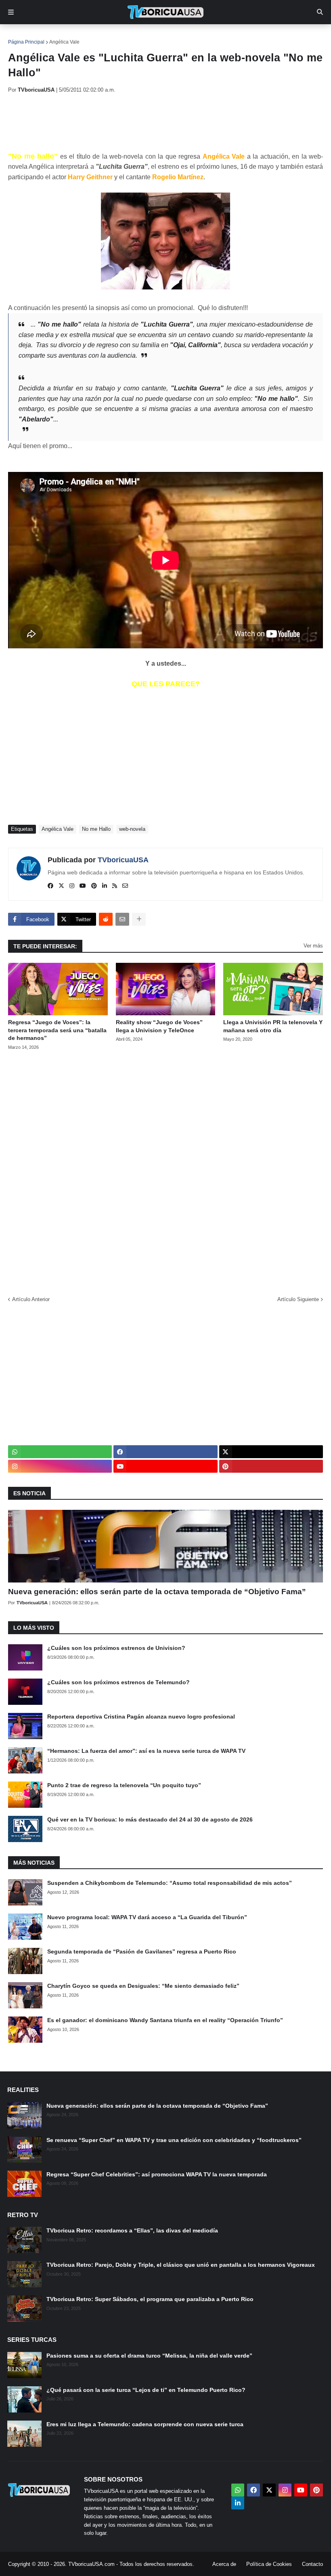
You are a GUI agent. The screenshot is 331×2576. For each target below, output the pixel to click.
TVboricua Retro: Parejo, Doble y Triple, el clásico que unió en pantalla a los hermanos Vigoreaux (181, 2265)
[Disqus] (165, 1170)
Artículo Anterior (31, 1299)
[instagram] (72, 886)
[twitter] (61, 886)
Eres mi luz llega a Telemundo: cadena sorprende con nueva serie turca (145, 2424)
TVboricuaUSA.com (91, 2564)
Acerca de (224, 2564)
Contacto (312, 2564)
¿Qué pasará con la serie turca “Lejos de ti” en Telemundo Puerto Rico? (146, 2390)
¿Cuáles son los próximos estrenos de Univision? (116, 1648)
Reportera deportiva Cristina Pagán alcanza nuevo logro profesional (141, 1717)
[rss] (115, 886)
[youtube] (83, 886)
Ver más (313, 946)
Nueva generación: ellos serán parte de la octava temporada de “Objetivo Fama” (157, 1592)
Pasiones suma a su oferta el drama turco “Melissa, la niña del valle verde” (149, 2356)
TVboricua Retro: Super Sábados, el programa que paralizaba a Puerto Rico (150, 2299)
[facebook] (50, 886)
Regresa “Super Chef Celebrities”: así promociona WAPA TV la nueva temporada (157, 2174)
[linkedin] (105, 886)
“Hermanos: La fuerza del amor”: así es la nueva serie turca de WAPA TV (146, 1751)
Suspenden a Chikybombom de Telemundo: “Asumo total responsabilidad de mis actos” (170, 1883)
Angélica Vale (64, 42)
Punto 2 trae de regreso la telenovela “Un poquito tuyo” (124, 1785)
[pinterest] (94, 886)
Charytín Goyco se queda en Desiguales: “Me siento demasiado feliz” (143, 1986)
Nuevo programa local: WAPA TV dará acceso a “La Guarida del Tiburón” (147, 1917)
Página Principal (26, 42)
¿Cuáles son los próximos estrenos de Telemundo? (118, 1682)
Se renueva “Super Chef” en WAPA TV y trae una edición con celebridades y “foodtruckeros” (174, 2140)
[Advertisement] (155, 122)
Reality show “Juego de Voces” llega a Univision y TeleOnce (159, 1026)
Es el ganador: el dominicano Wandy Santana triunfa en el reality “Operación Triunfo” (165, 2020)
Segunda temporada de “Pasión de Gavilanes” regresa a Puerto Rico (142, 1951)
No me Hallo (96, 829)
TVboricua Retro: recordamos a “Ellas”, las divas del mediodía (132, 2230)
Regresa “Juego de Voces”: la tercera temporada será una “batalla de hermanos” (57, 1030)
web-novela (132, 829)
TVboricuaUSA (123, 860)
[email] (125, 886)
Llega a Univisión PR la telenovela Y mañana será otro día (273, 1026)
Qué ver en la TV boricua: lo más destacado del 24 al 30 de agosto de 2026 (150, 1819)
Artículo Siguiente (298, 1299)
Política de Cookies (269, 2564)
